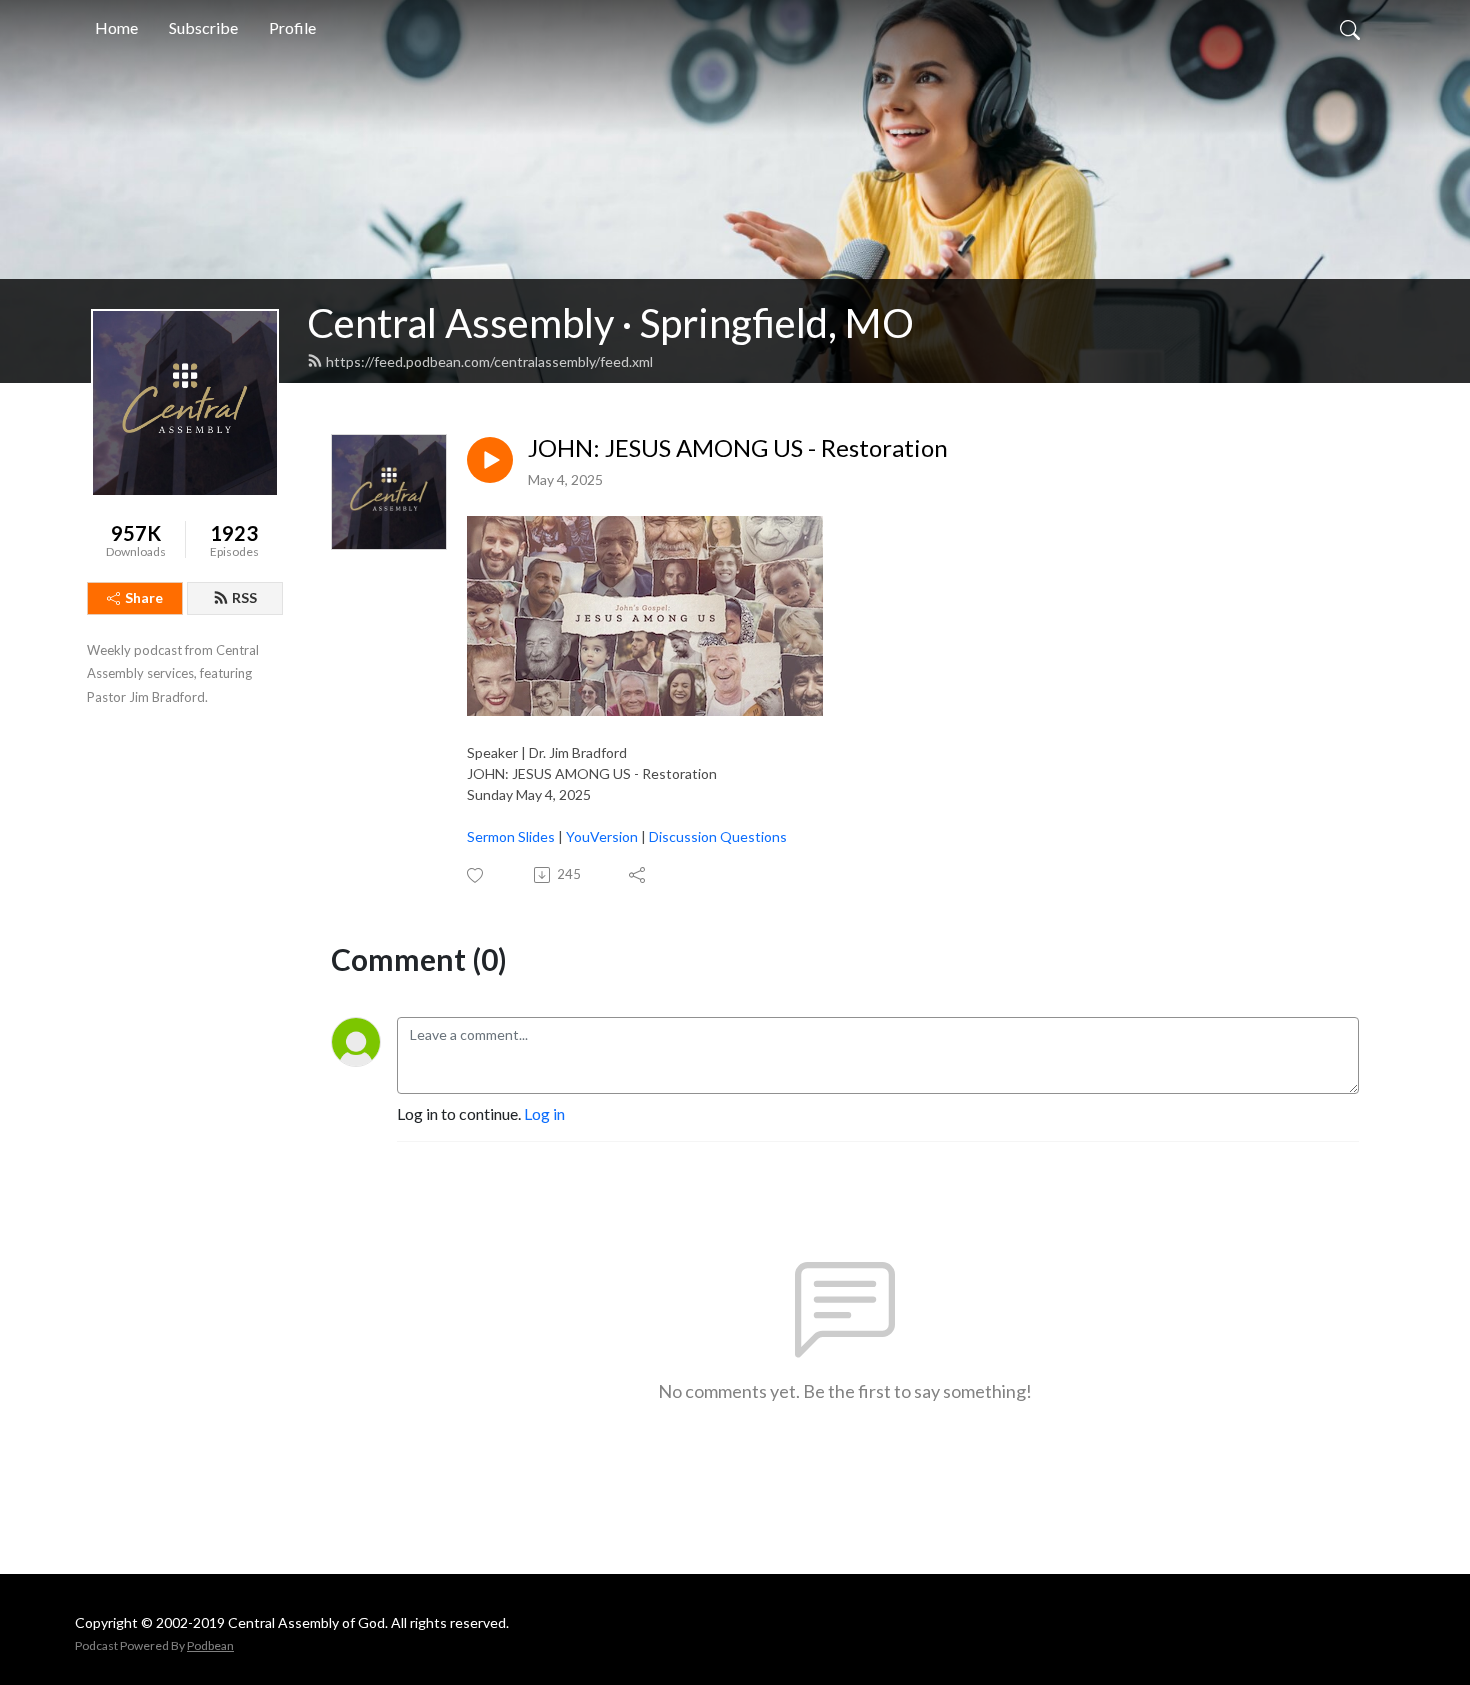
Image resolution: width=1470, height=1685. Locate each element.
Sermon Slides (511, 836)
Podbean (210, 1645)
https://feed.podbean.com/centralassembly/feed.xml (489, 361)
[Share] (638, 875)
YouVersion (603, 836)
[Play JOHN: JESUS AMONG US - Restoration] (490, 460)
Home (116, 27)
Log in (544, 1113)
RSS (244, 597)
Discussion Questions (718, 836)
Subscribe (203, 27)
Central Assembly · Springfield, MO (610, 323)
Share (144, 597)
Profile (292, 27)
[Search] (1350, 28)
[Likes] (476, 875)
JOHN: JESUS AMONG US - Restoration (738, 448)
